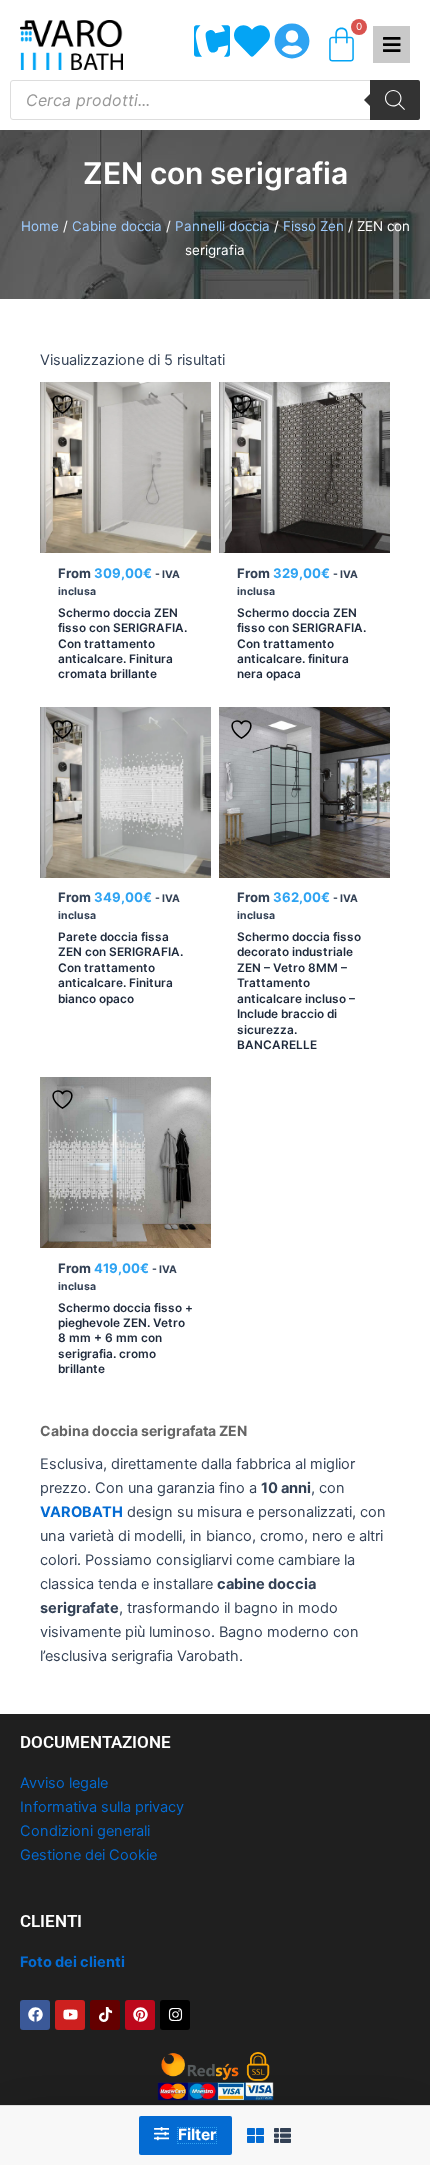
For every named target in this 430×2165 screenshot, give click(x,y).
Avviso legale (64, 1783)
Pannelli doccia (222, 226)
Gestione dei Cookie (88, 1855)
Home (40, 226)
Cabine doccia (117, 226)
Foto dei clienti (72, 1962)
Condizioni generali (85, 1831)
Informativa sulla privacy (102, 1807)
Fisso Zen (313, 226)
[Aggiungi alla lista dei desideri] (65, 404)
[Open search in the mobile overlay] (215, 100)
